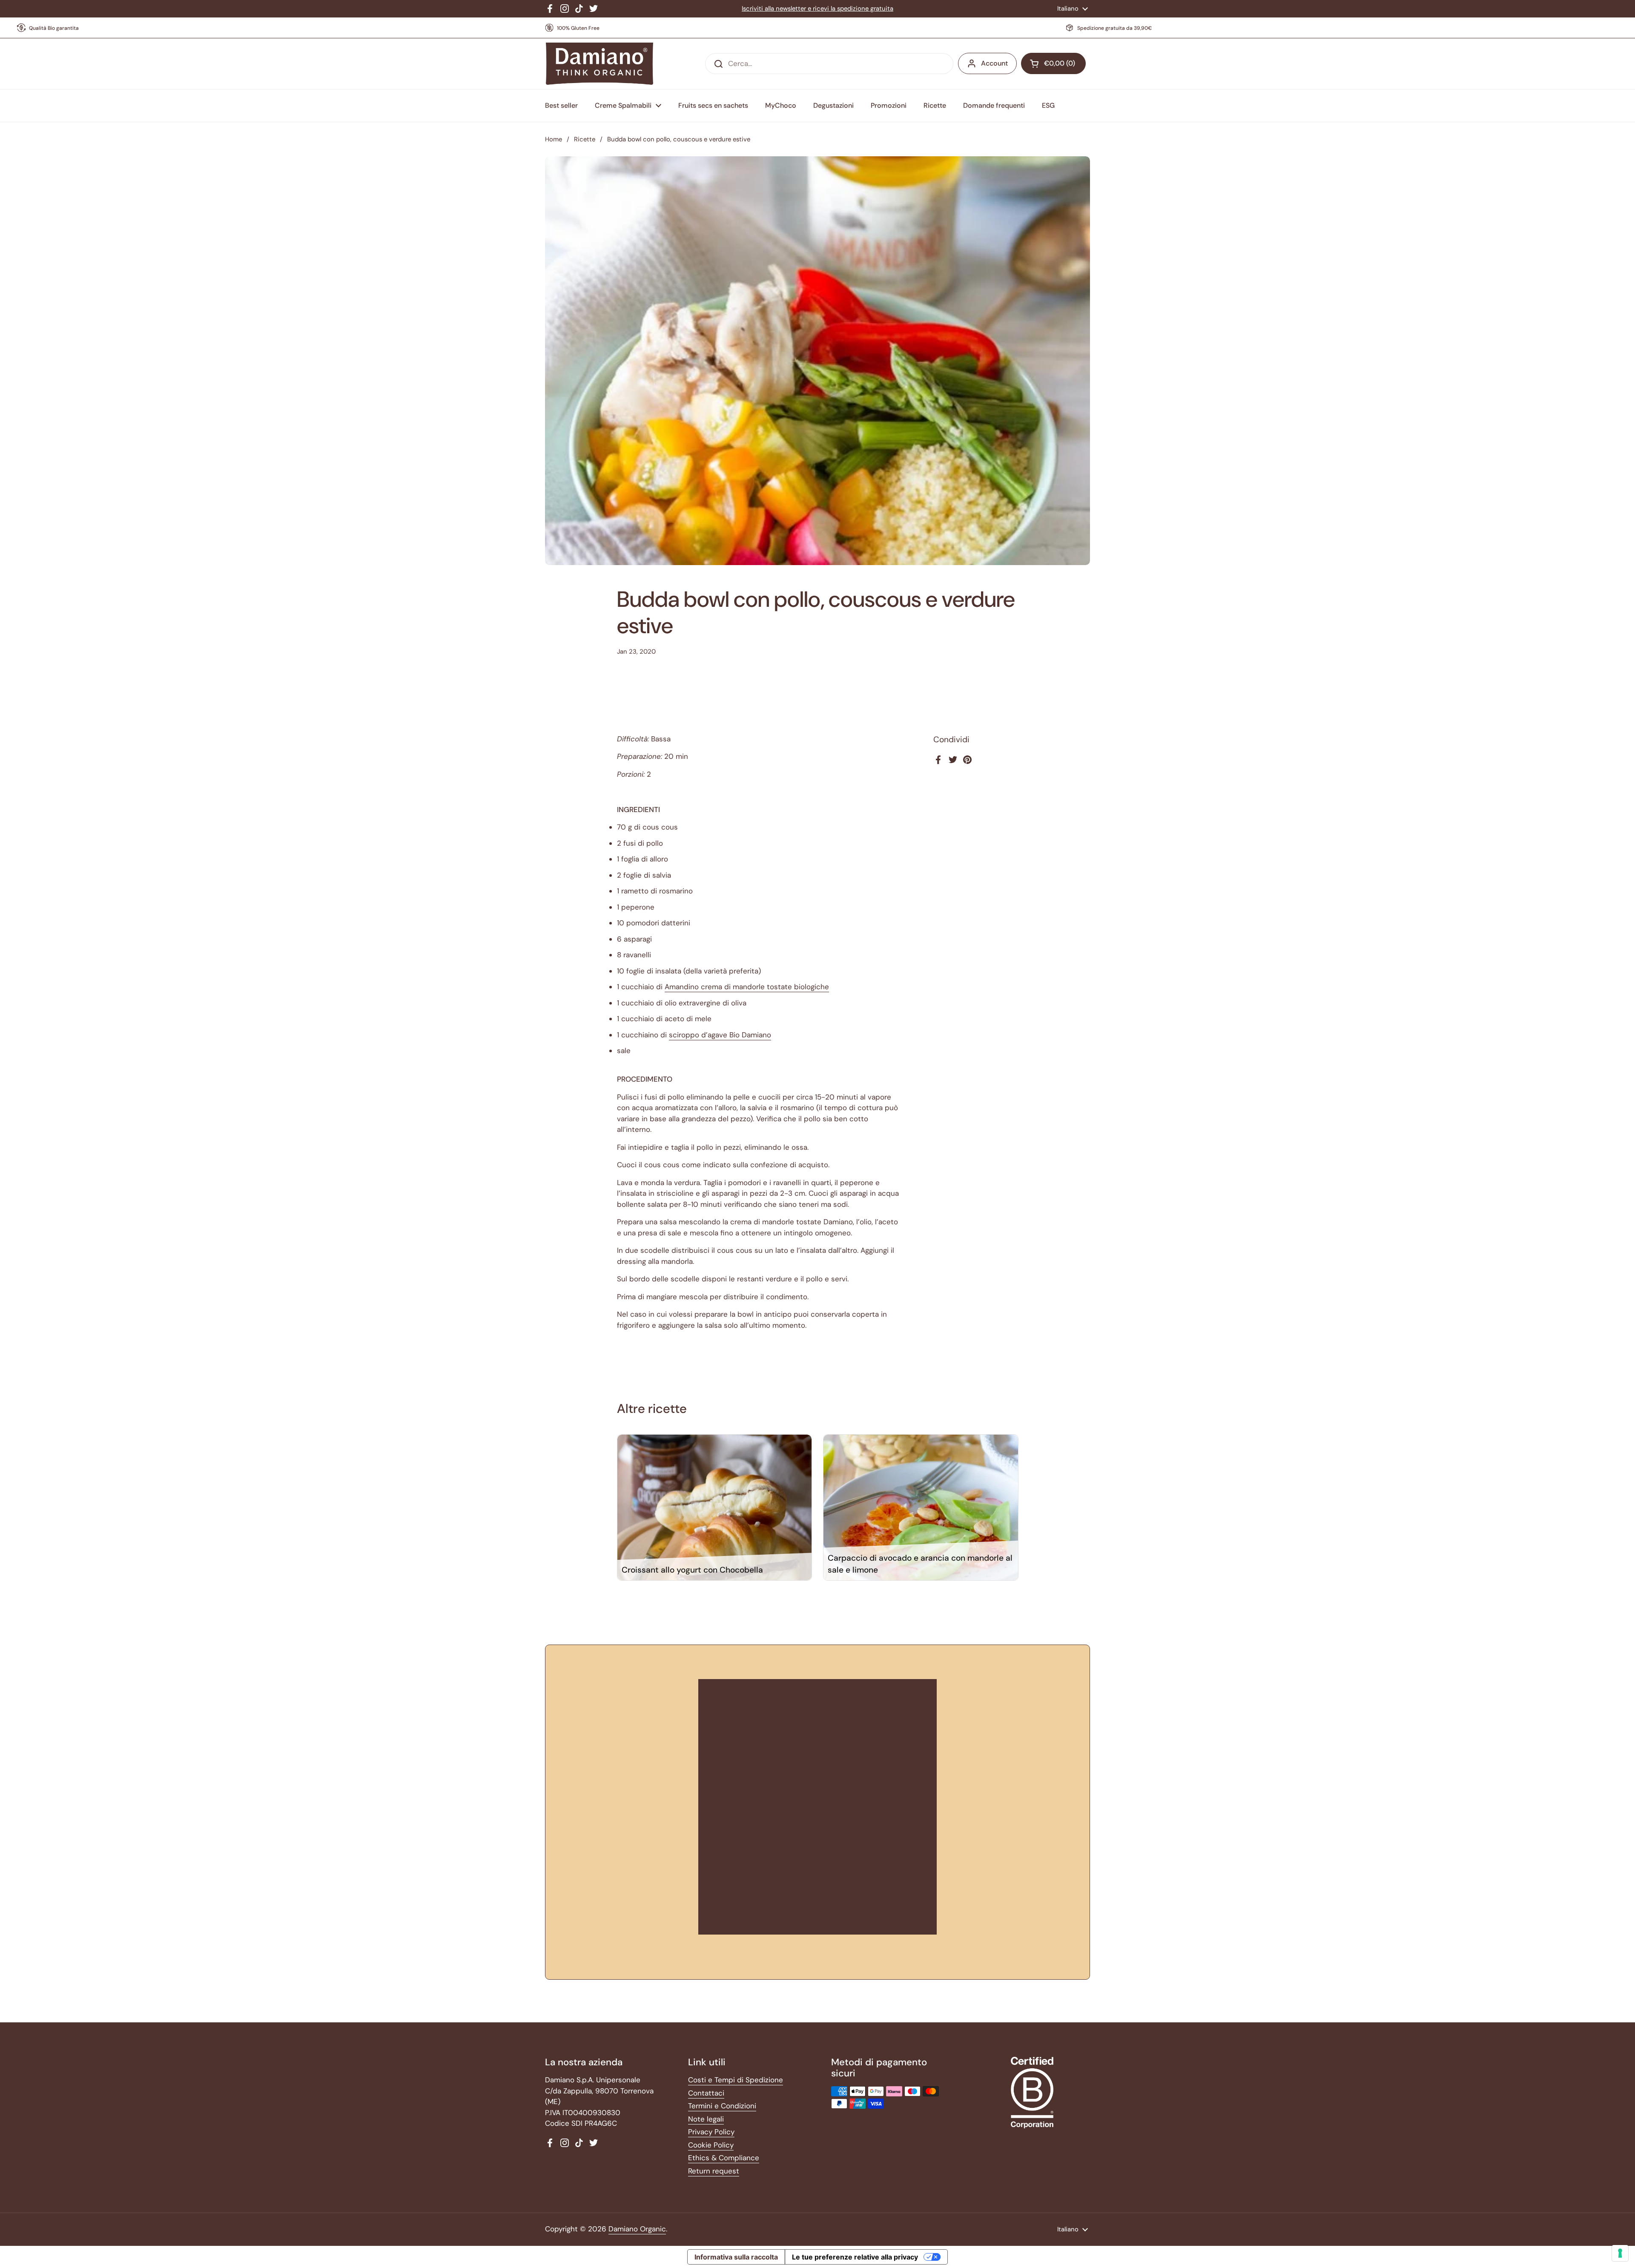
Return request (714, 2171)
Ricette (585, 139)
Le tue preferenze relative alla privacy (855, 2257)
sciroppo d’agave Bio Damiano (720, 1035)
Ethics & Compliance (724, 2158)
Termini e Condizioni (722, 2106)
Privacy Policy (711, 2132)
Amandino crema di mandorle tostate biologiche (747, 987)
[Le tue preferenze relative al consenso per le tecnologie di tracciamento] (1620, 2253)
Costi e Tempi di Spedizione (736, 2080)
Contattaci (706, 2093)
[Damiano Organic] (599, 64)
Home (554, 139)
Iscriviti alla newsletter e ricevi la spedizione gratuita (817, 9)
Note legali (706, 2119)
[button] (1053, 63)
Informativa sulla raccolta (736, 2257)
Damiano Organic (637, 2229)
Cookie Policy (711, 2145)
